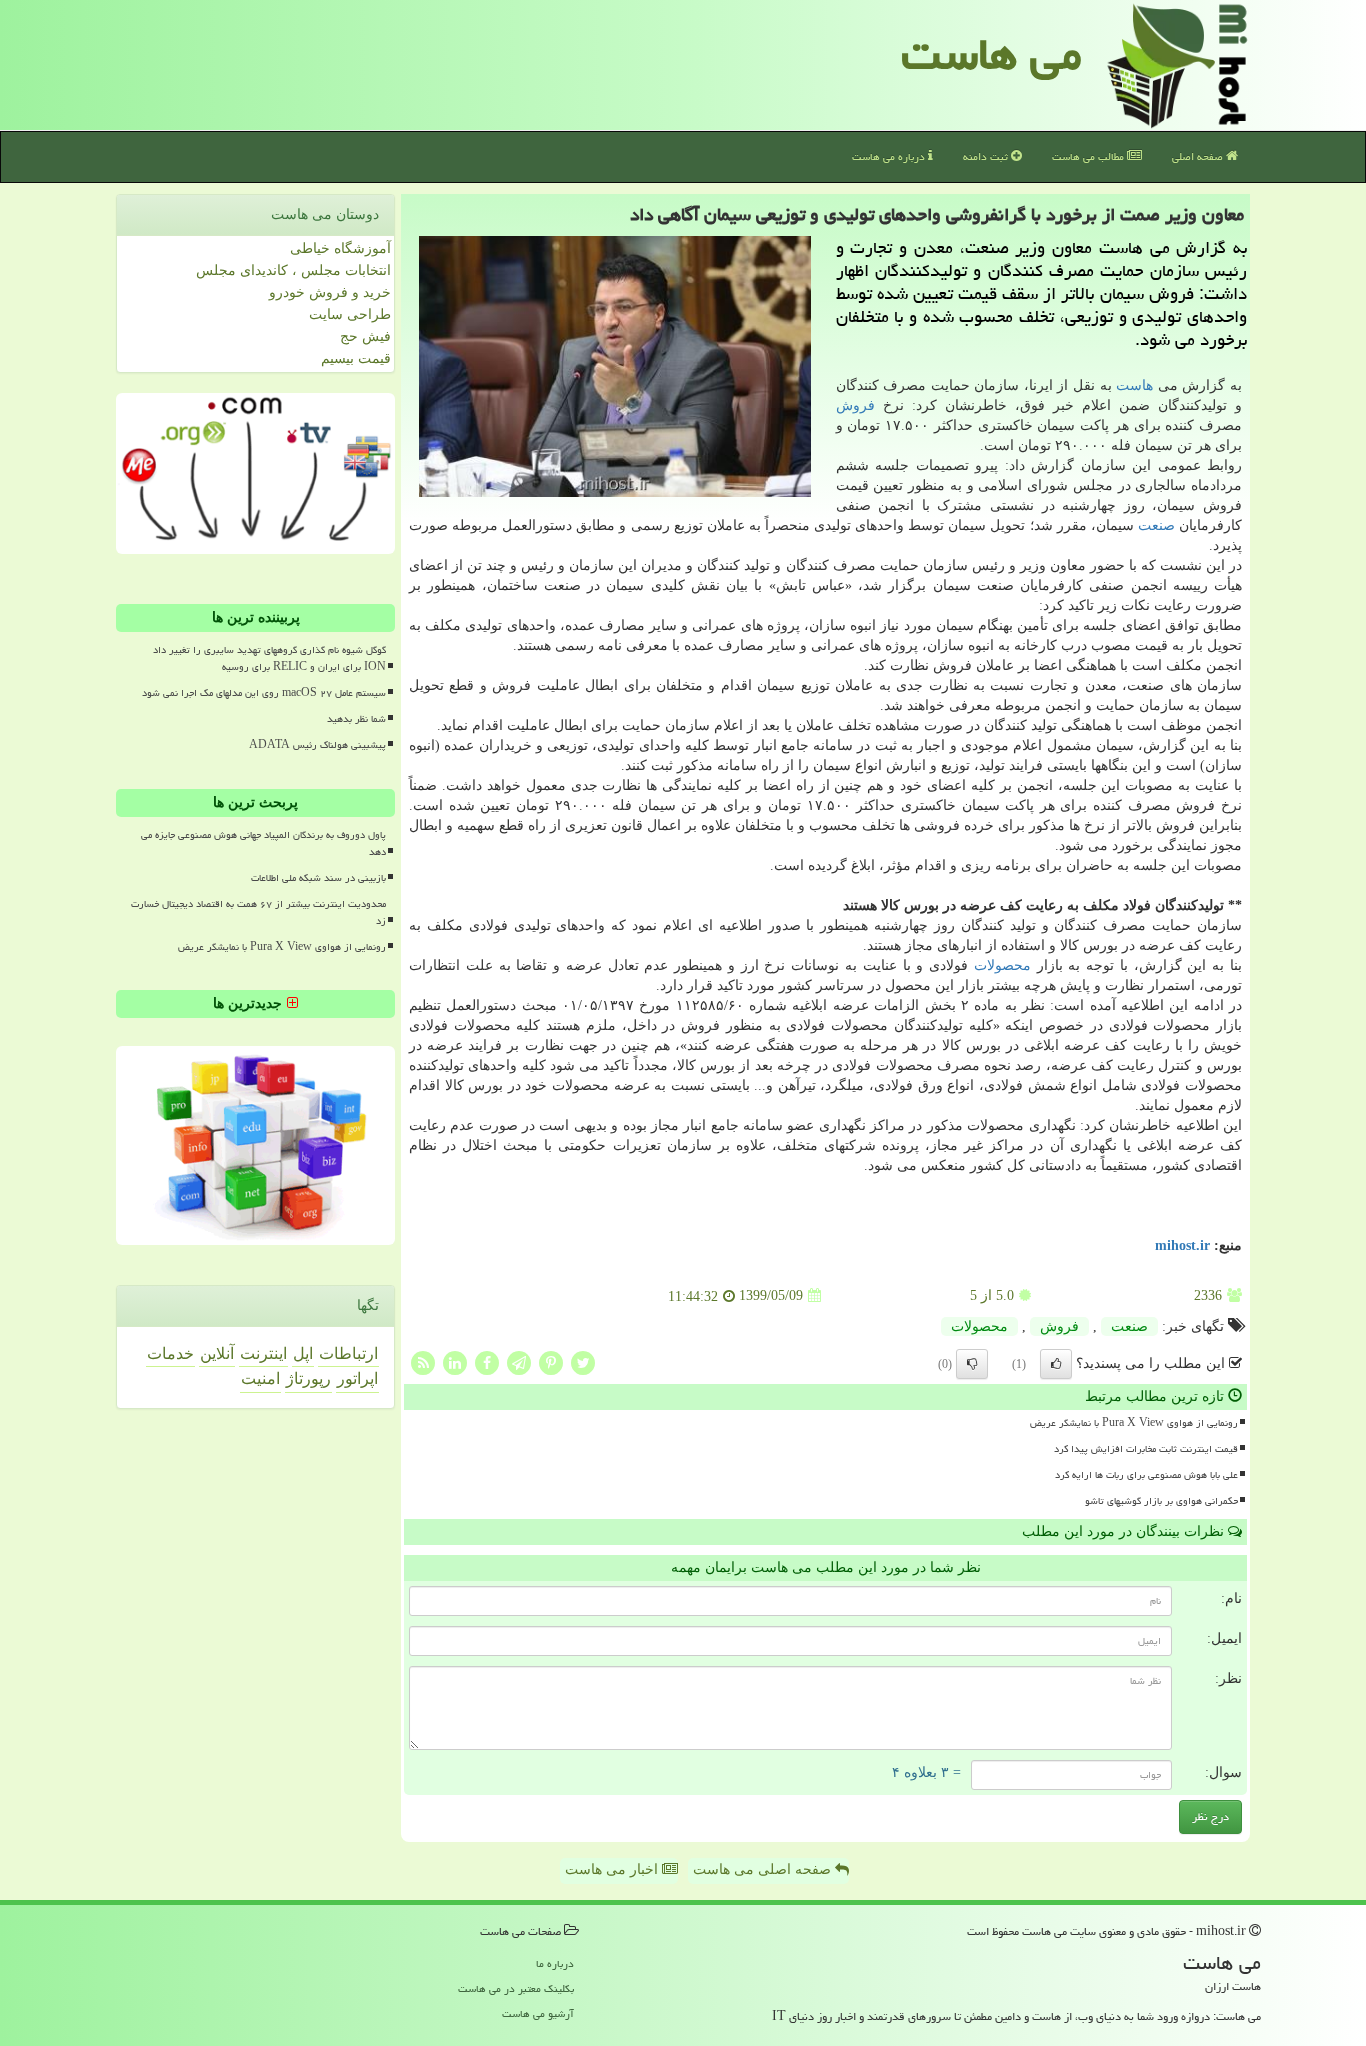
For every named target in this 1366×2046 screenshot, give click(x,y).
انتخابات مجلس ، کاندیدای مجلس (293, 270)
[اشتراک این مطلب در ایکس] (583, 1361)
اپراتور (357, 1378)
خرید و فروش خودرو (330, 292)
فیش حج (365, 336)
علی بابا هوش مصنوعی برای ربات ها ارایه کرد (1146, 1475)
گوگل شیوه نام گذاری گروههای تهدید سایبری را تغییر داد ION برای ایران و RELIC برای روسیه (269, 658)
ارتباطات (348, 1353)
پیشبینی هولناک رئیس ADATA (317, 745)
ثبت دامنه (987, 156)
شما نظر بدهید (356, 719)
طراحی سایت (350, 314)
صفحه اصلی (1199, 156)
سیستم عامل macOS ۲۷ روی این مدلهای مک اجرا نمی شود (264, 693)
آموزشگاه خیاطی (340, 248)
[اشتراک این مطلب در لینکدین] (455, 1361)
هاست (1134, 385)
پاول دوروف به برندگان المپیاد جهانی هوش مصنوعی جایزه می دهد (263, 843)
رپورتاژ (308, 1378)
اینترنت (263, 1353)
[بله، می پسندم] (1056, 1364)
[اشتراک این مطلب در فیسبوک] (487, 1361)
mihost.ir (1182, 1245)
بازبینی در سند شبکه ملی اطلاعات (318, 878)
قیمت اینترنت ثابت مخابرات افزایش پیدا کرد (1146, 1449)
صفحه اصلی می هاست (764, 1869)
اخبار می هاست (613, 1869)
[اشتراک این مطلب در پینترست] (551, 1361)
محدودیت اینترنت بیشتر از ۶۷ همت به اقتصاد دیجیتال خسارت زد (258, 912)
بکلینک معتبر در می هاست (516, 1988)
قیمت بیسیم (356, 358)
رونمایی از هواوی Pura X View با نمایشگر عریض (1134, 1423)
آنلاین (217, 1353)
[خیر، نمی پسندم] (972, 1364)
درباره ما (555, 1963)
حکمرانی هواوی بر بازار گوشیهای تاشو (1161, 1501)
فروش (855, 405)
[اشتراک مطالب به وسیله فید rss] (423, 1361)
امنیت (260, 1378)
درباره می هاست (890, 156)
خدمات (170, 1353)
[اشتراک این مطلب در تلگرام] (519, 1361)
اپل (303, 1353)
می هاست (991, 54)
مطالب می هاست (1089, 156)
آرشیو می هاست (538, 2013)
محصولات (1002, 965)
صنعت (1156, 525)
